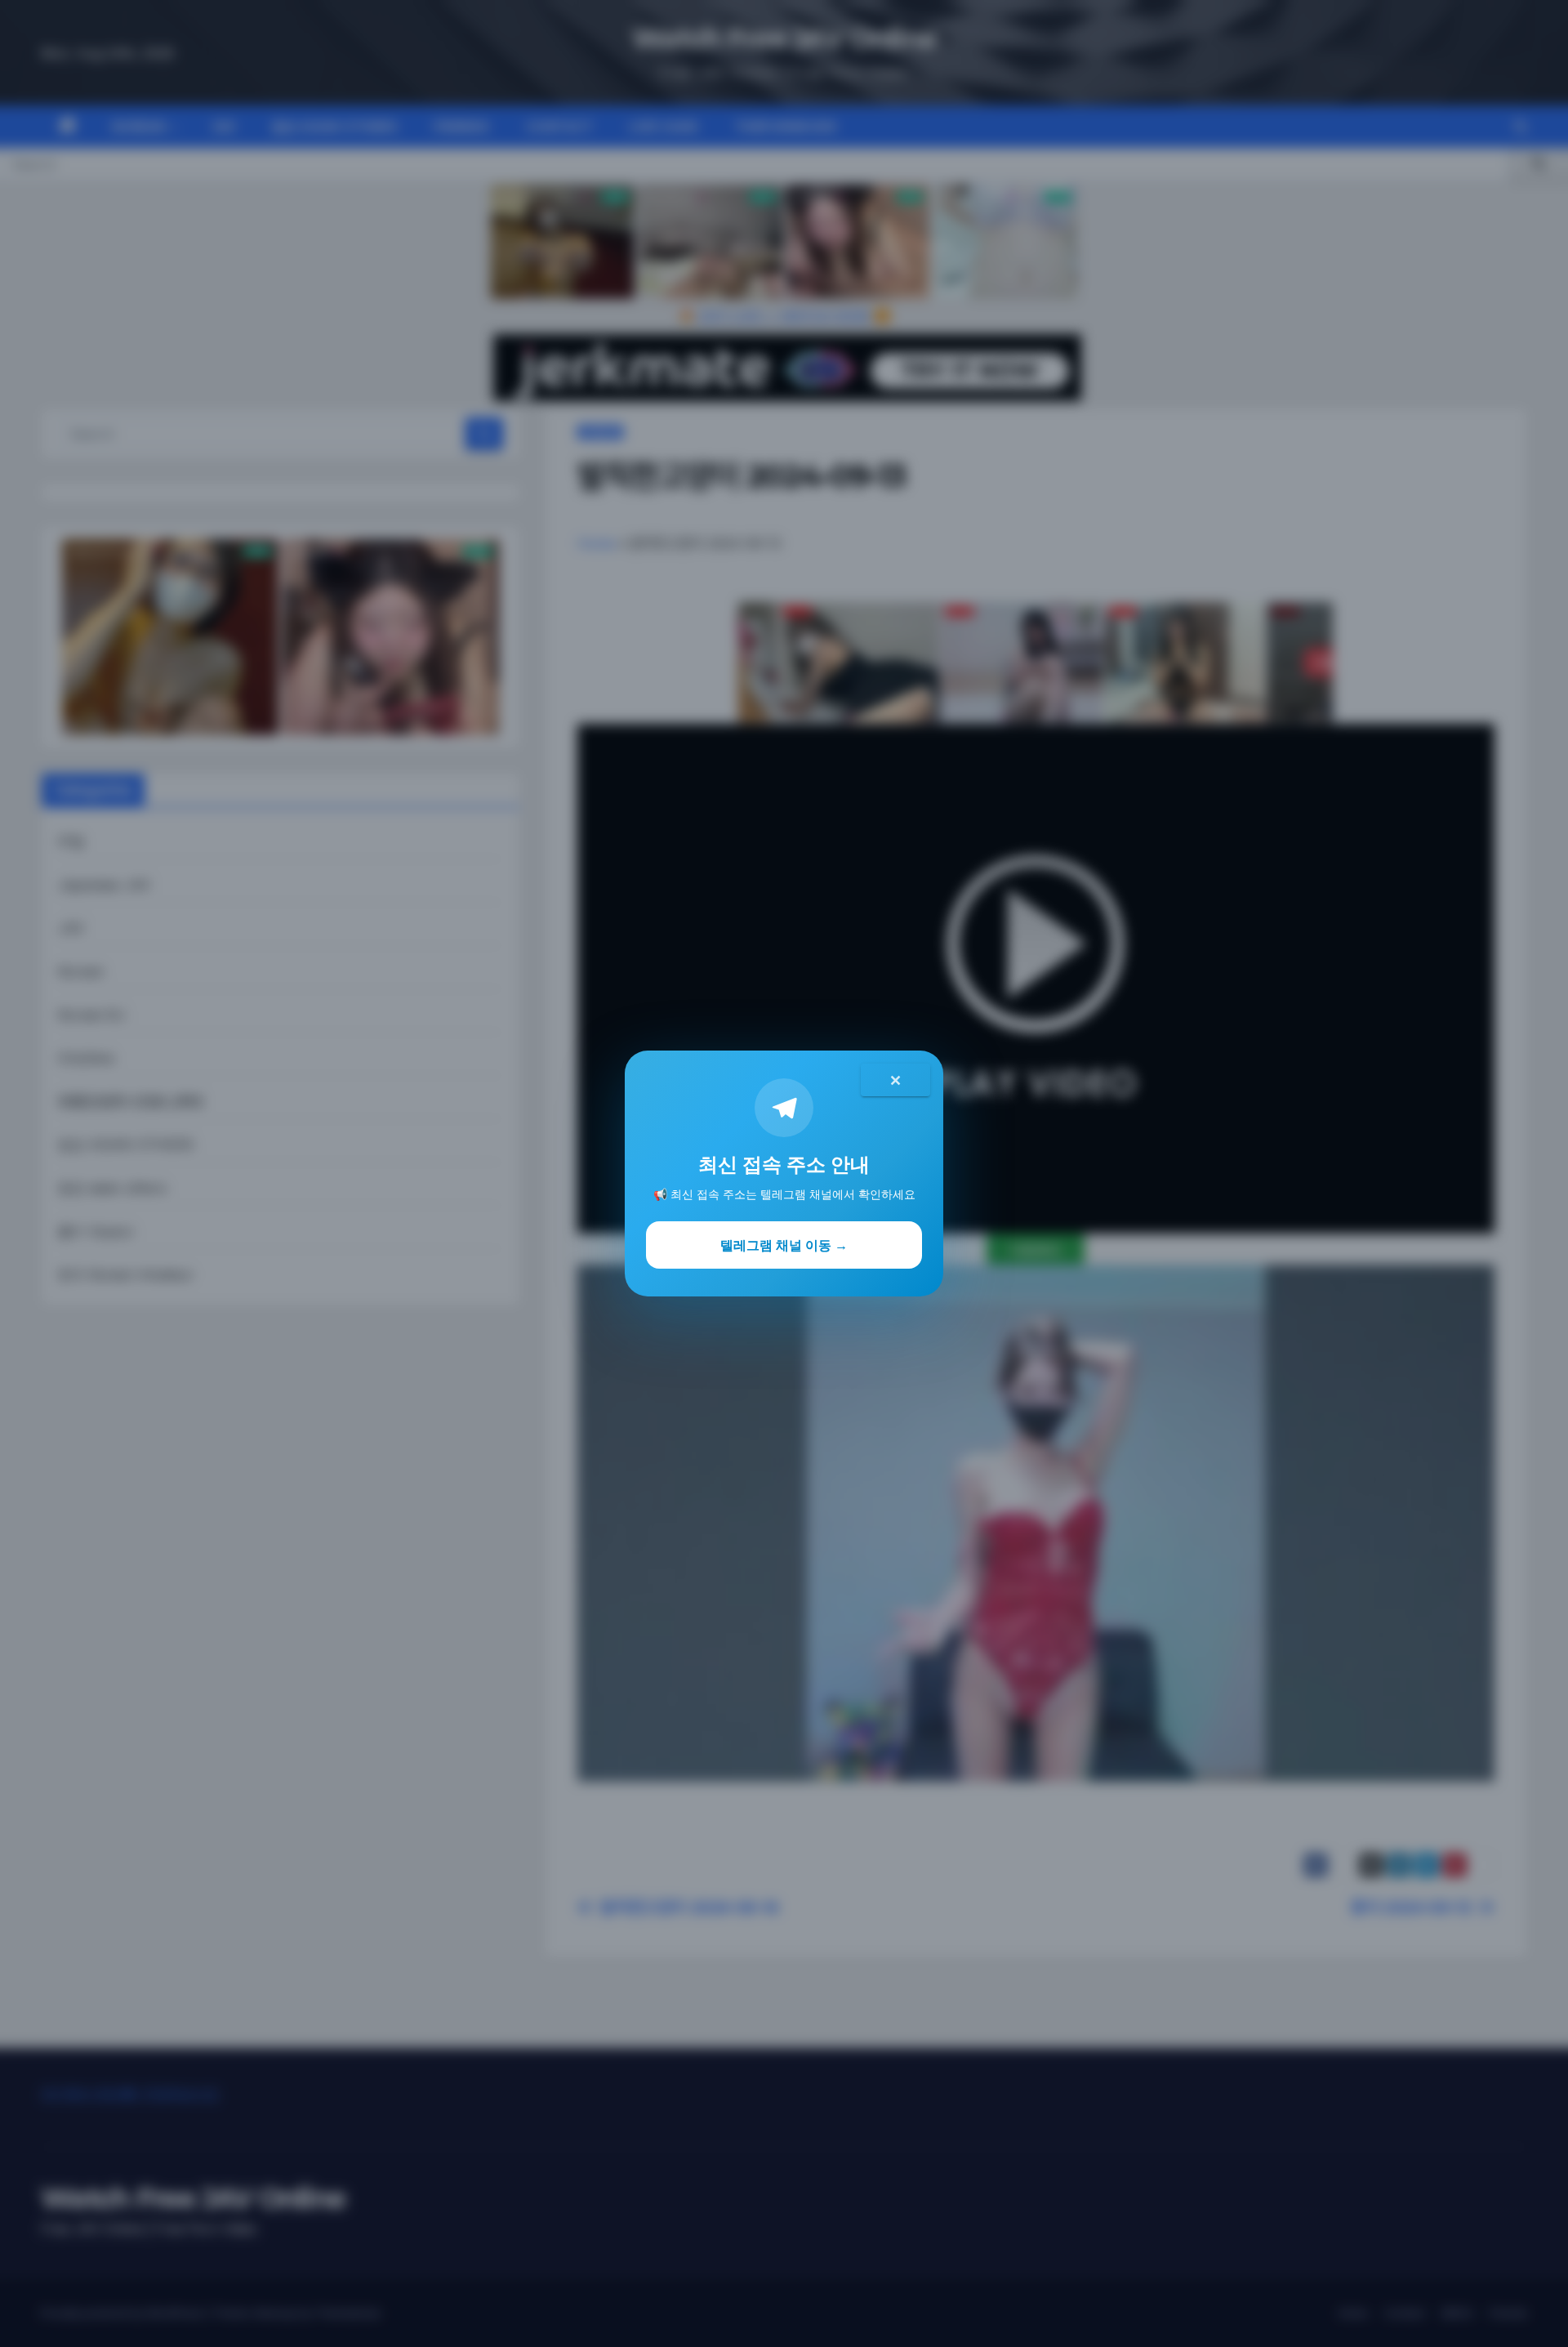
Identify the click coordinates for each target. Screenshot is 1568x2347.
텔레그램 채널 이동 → (784, 1245)
